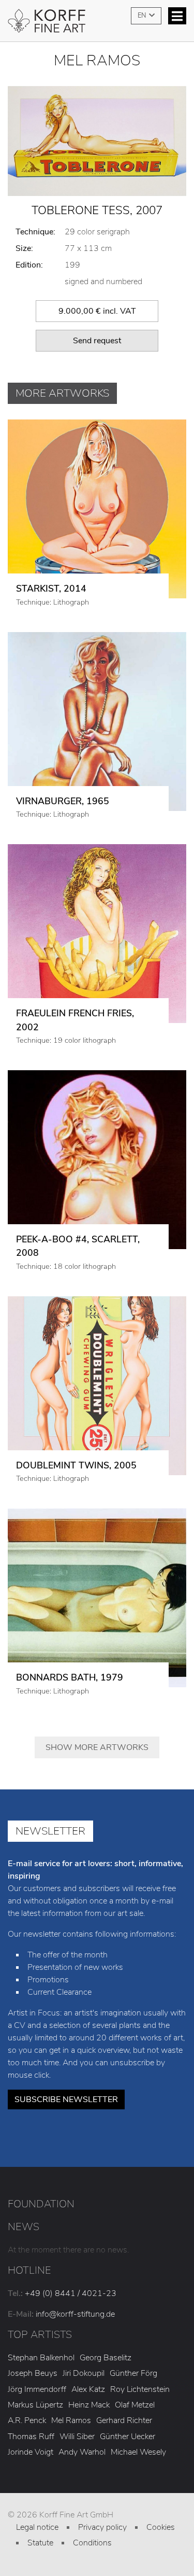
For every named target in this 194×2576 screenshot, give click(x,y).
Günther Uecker (128, 2437)
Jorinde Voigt (31, 2452)
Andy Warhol (82, 2452)
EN (143, 16)
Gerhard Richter (124, 2420)
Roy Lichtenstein (140, 2389)
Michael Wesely (138, 2452)
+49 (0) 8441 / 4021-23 (71, 2293)
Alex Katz (88, 2389)
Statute (40, 2543)
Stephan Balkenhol (41, 2358)
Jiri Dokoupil (84, 2373)
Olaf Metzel (135, 2405)
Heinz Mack (89, 2405)
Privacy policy (102, 2527)
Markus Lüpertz (35, 2405)
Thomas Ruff (31, 2437)
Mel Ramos (71, 2420)
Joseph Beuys (33, 2373)
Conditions (92, 2543)
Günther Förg (133, 2373)
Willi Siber (77, 2437)
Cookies (161, 2527)
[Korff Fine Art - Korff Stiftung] (97, 25)
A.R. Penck (27, 2420)
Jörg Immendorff (37, 2389)
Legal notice (37, 2527)
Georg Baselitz (106, 2358)
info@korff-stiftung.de (75, 2314)
